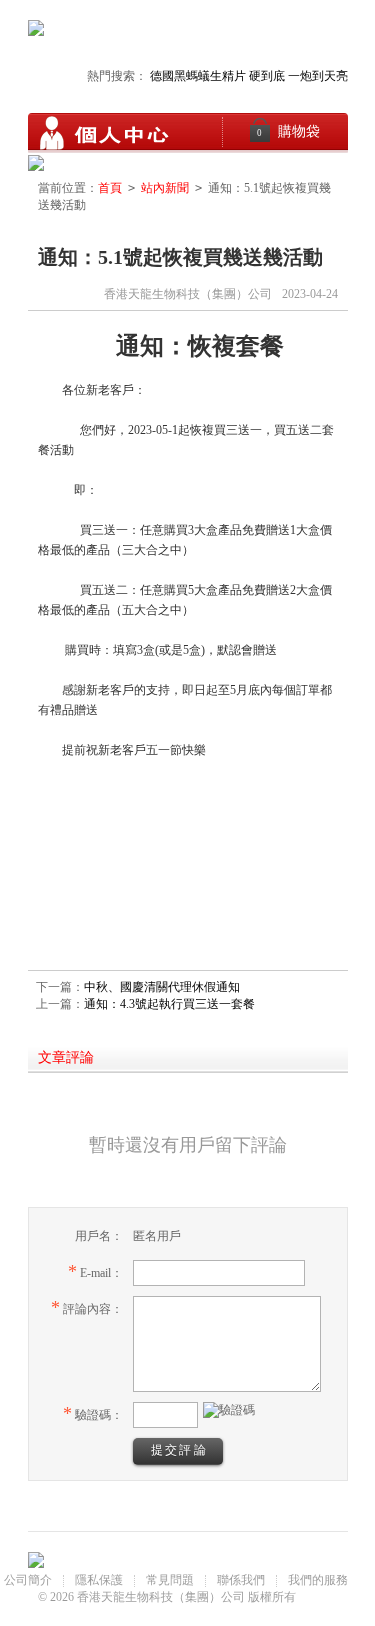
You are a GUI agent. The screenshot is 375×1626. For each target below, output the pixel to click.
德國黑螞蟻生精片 (198, 76)
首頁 (110, 188)
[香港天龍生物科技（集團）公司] (103, 133)
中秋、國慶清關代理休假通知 (162, 987)
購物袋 (288, 131)
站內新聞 (165, 188)
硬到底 (267, 76)
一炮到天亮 (318, 76)
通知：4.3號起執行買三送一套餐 (169, 1004)
